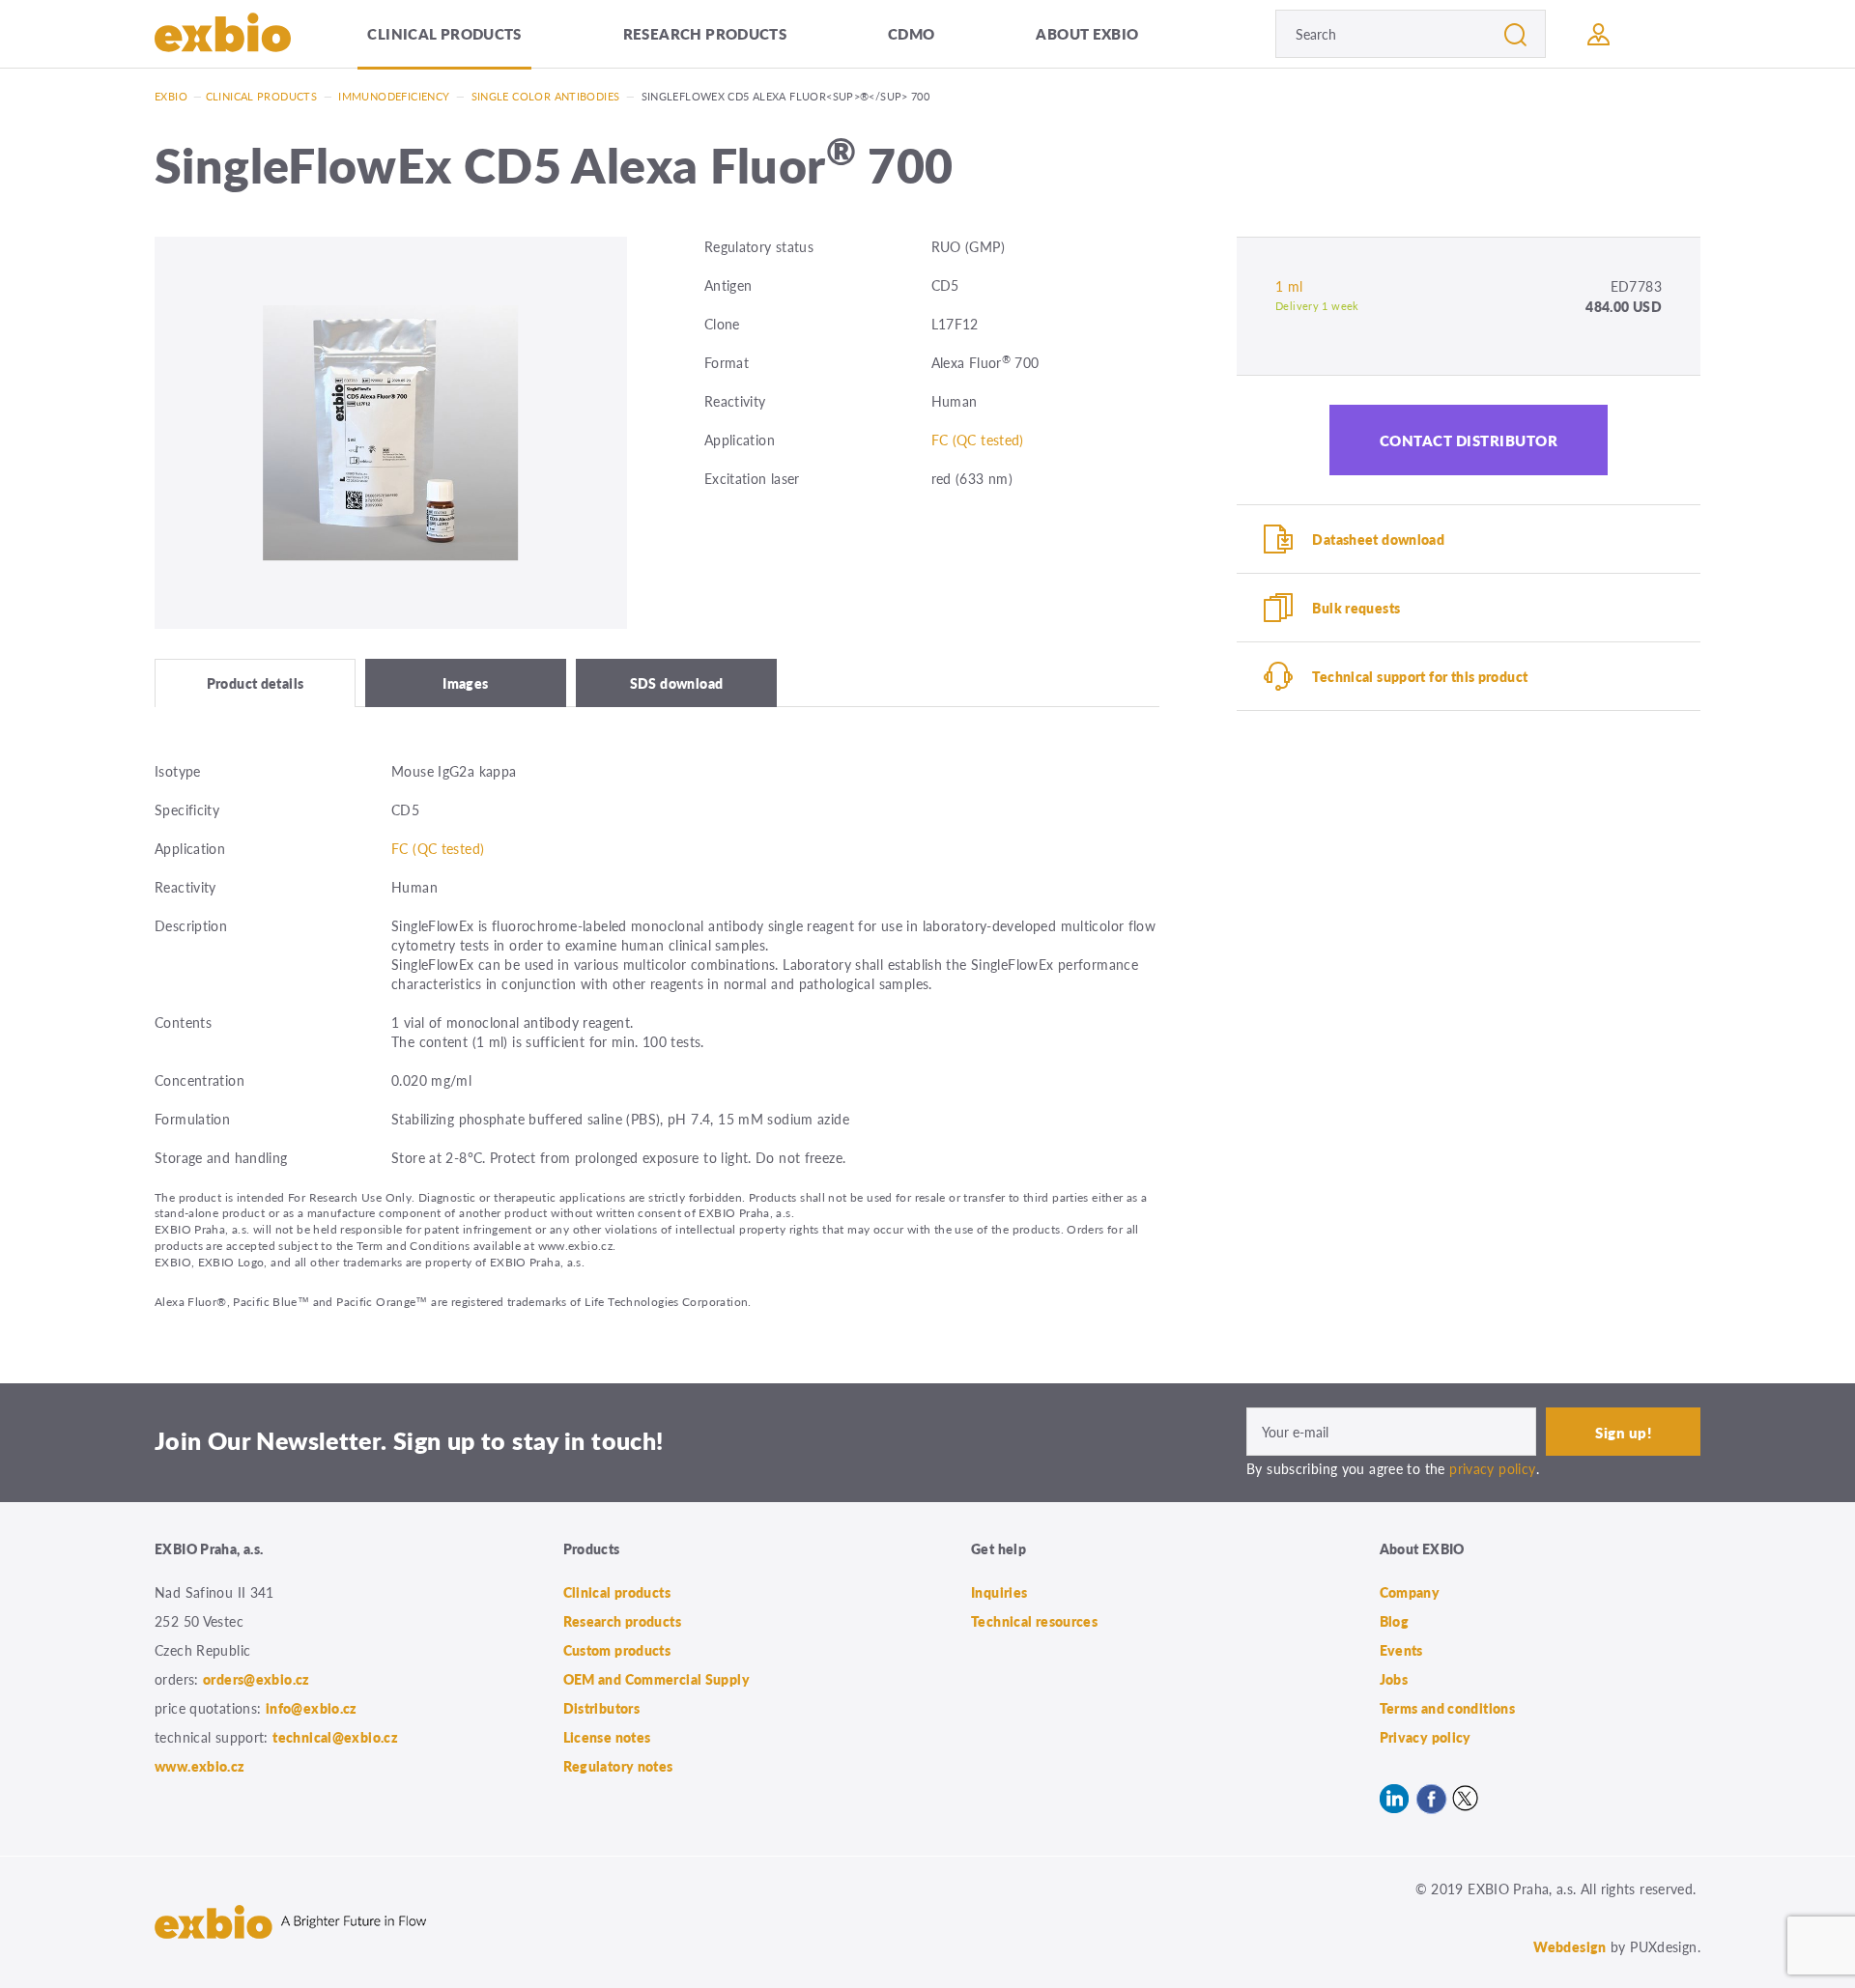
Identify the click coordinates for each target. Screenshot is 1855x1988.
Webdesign (1570, 1946)
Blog (1395, 1621)
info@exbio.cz (312, 1708)
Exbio (171, 96)
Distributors (602, 1708)
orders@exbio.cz (257, 1679)
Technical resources (1034, 1621)
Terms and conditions (1448, 1708)
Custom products (617, 1650)
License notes (607, 1737)
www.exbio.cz (200, 1766)
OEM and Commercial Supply (657, 1679)
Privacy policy (1426, 1737)
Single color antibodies (546, 96)
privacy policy (1492, 1468)
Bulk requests (1356, 608)
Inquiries (999, 1592)
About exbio (1087, 33)
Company (1410, 1592)
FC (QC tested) (978, 440)
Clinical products (444, 33)
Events (1401, 1650)
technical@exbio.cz (335, 1737)
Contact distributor (1469, 440)
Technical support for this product (1420, 676)
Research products (705, 33)
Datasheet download (1378, 539)
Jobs (1394, 1679)
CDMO (912, 33)
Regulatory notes (618, 1766)
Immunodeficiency (394, 96)
